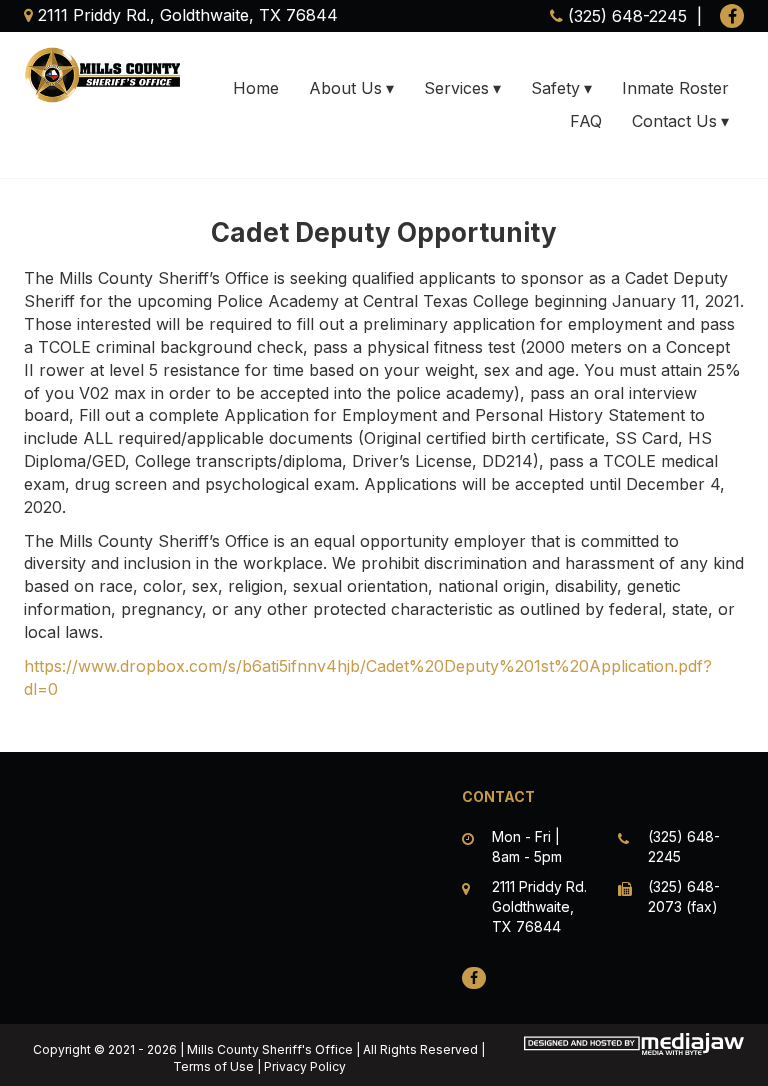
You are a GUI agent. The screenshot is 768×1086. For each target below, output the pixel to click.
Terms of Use (213, 1066)
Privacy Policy (305, 1066)
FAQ (586, 121)
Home (256, 88)
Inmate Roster (675, 88)
